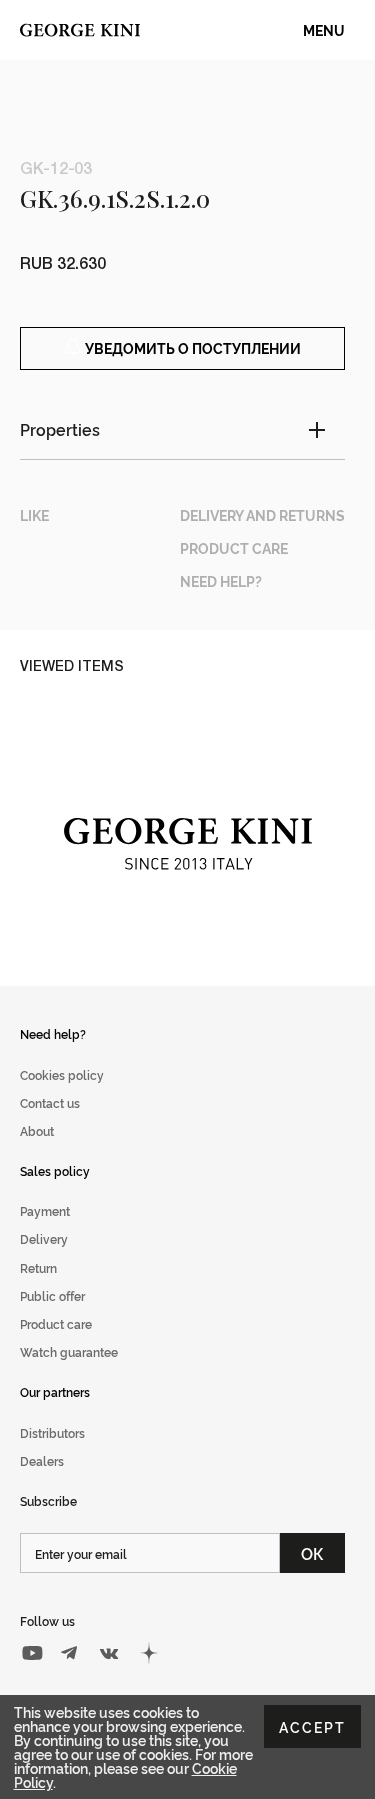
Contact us (50, 1102)
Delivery (44, 1238)
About (37, 1130)
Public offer (52, 1295)
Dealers (42, 1460)
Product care (56, 1323)
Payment (45, 1210)
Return (38, 1267)
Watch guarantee (69, 1351)
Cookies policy (62, 1074)
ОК (312, 1553)
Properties (60, 429)
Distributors (52, 1432)
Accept (312, 1726)
